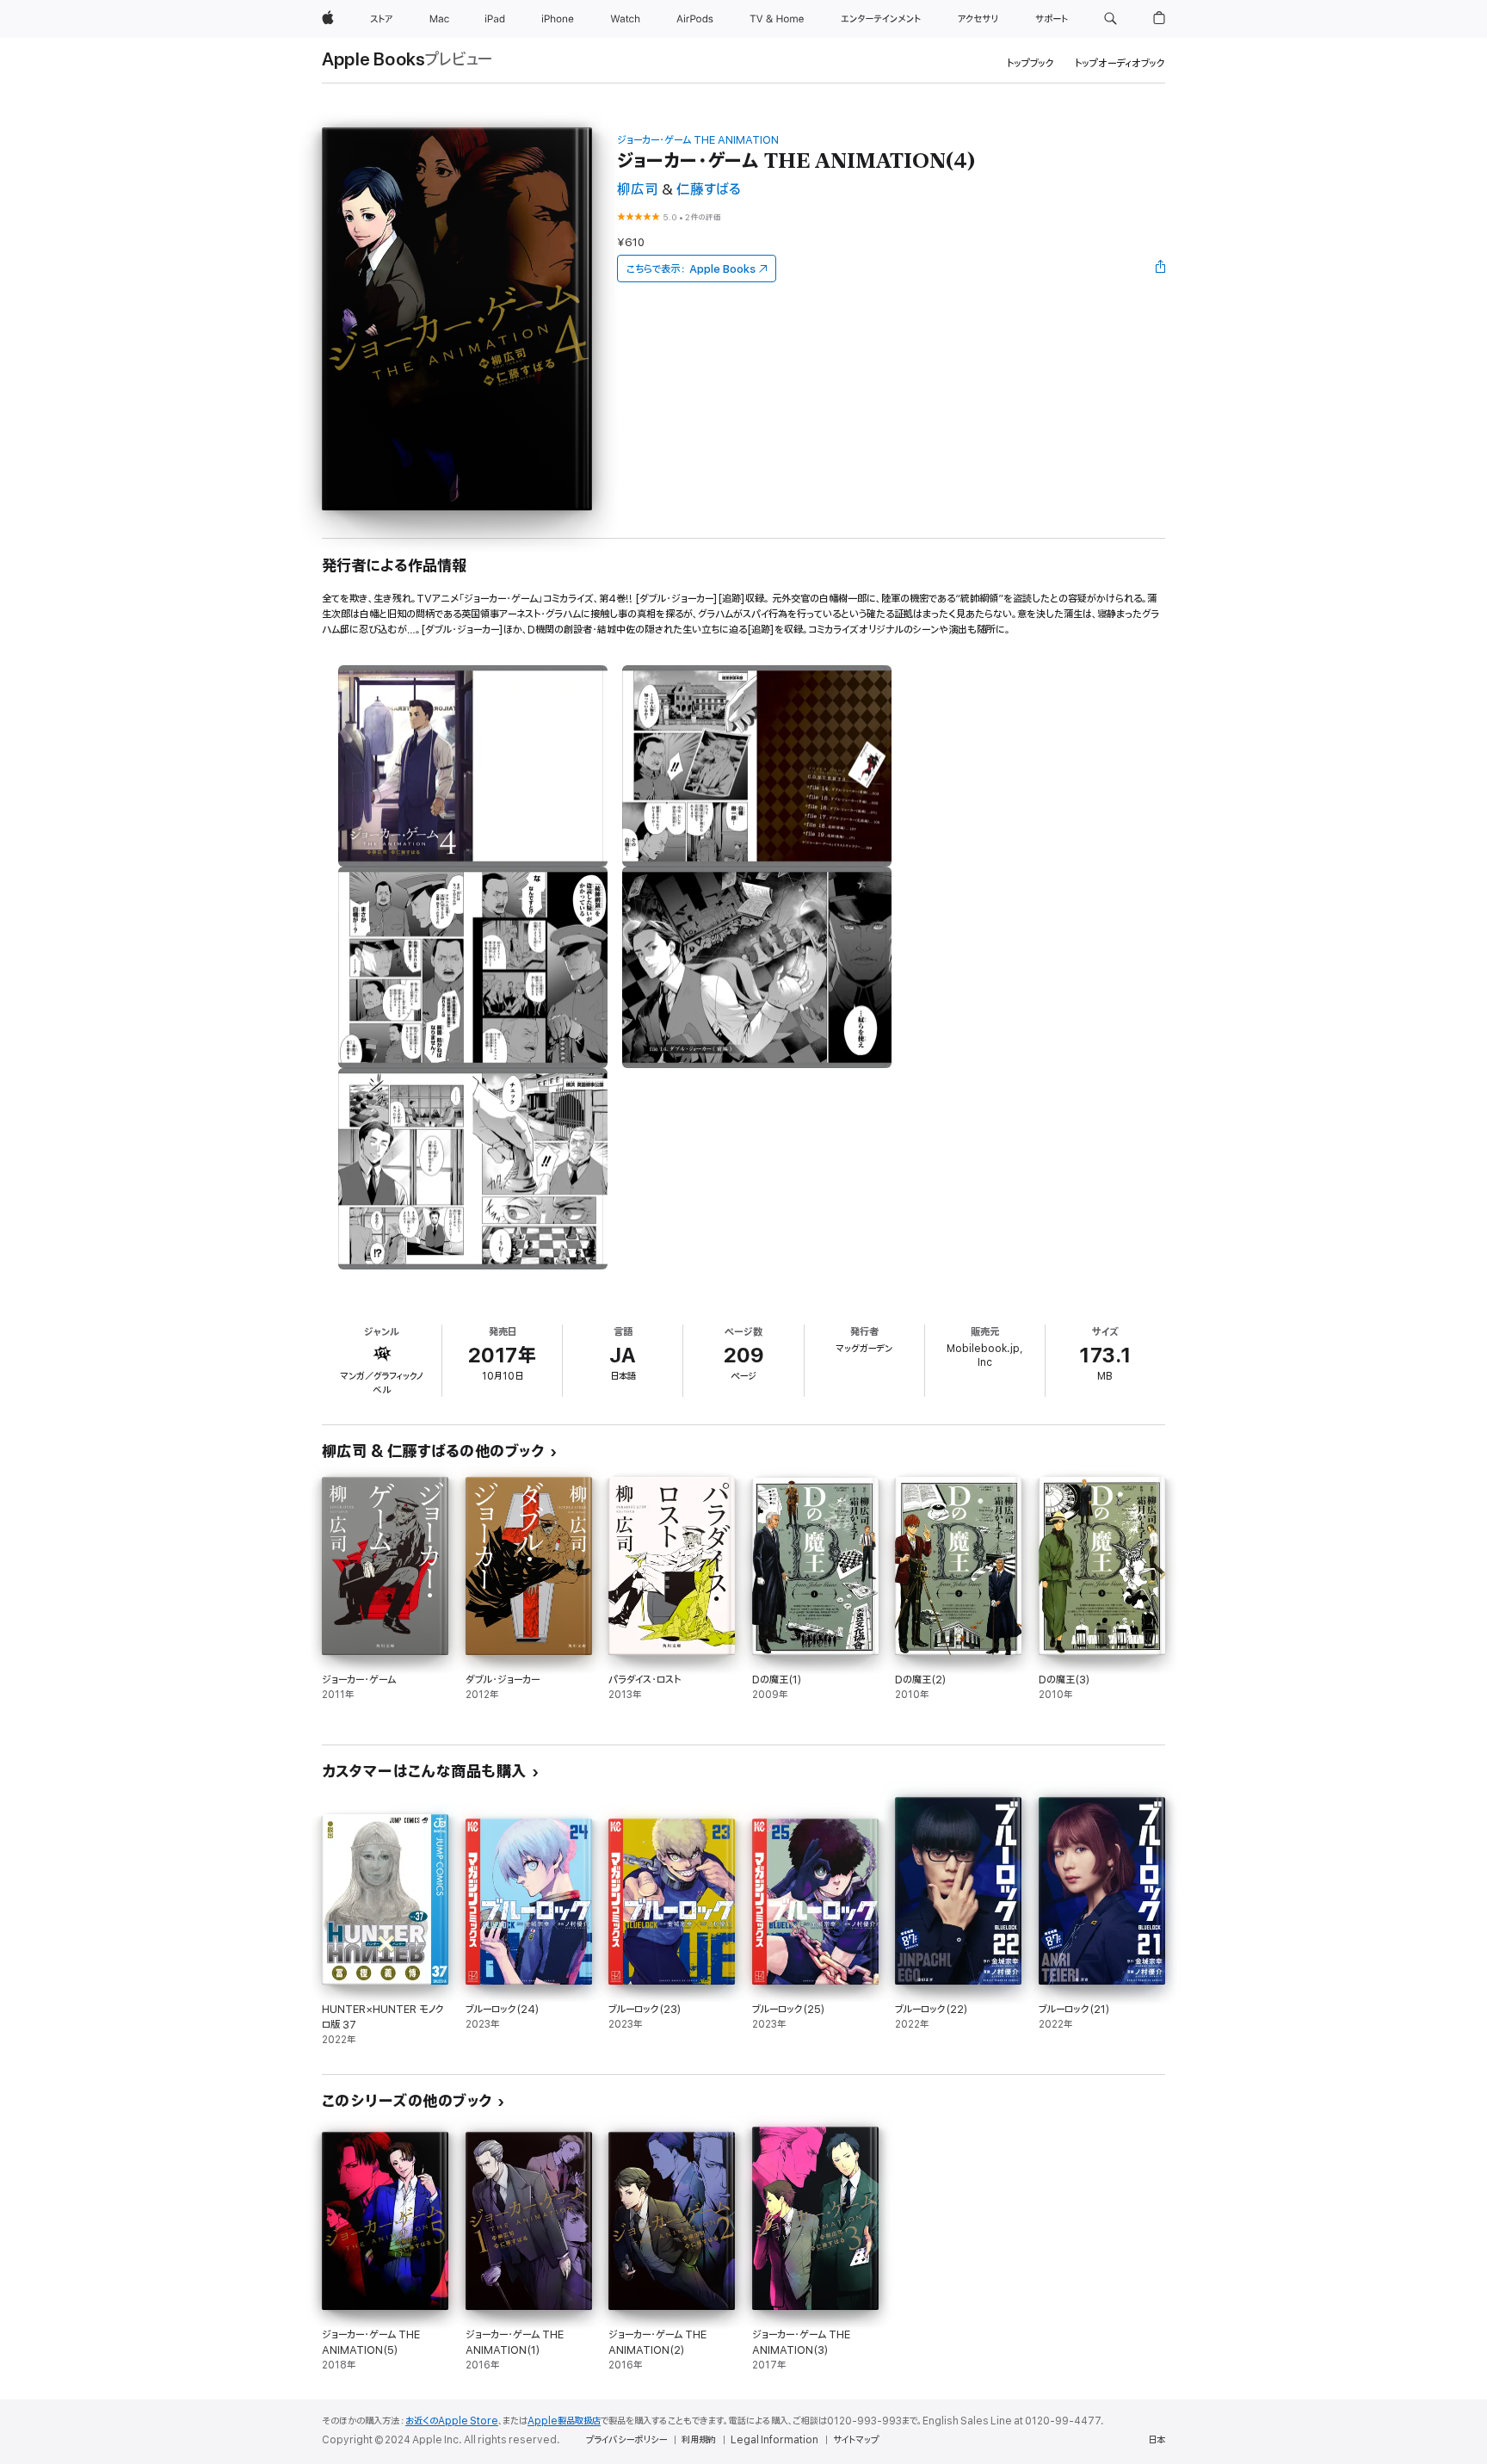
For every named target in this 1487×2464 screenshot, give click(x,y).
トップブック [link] (1030, 63)
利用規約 (699, 2440)
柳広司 (638, 190)
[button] (1111, 19)
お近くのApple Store (452, 2421)
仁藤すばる (709, 190)
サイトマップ (856, 2440)
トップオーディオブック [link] (1120, 63)
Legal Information (774, 2440)
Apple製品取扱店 (564, 2421)
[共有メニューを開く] (1161, 269)
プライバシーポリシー (626, 2440)
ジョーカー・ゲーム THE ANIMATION (698, 140)
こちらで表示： (691, 269)
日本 (1157, 2440)
